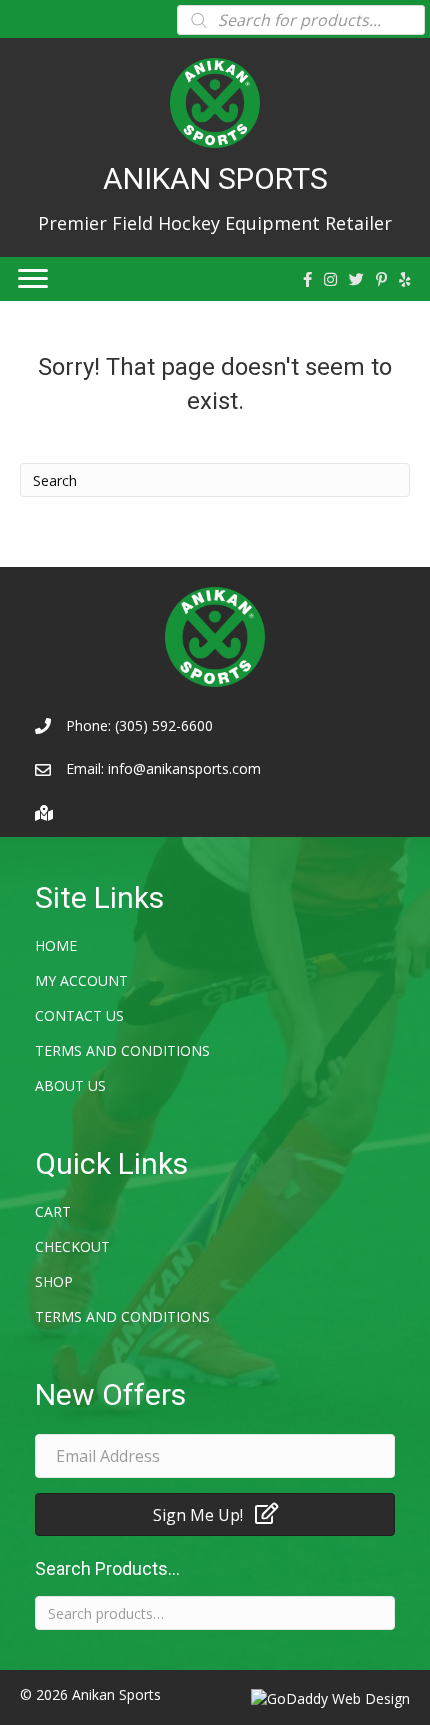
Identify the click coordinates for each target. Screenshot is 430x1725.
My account (81, 980)
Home (56, 945)
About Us (70, 1085)
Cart (53, 1211)
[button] (215, 1514)
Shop (54, 1281)
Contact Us (79, 1015)
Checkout (72, 1246)
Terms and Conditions (122, 1050)
